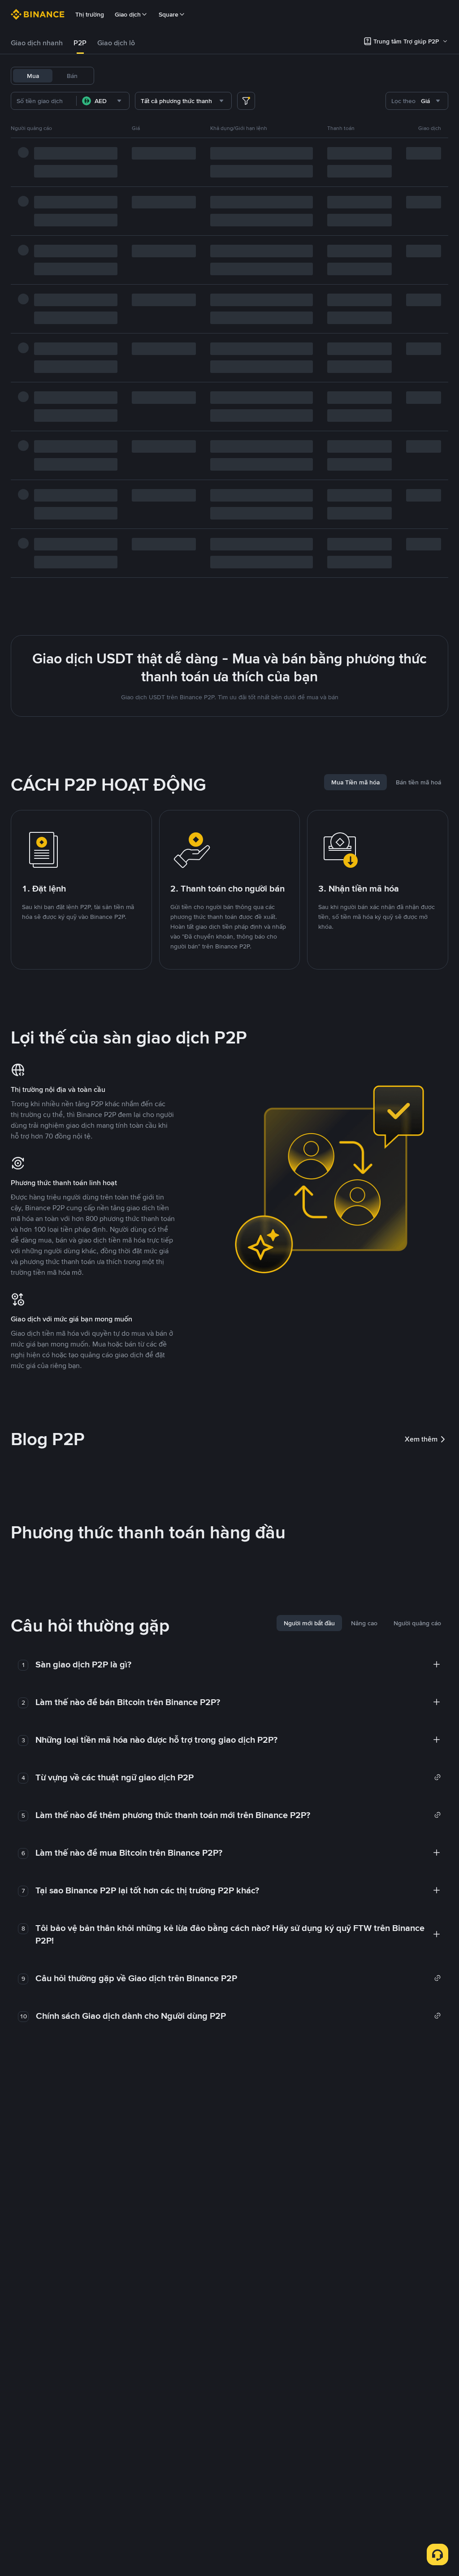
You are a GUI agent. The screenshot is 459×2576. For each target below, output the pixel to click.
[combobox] (103, 101)
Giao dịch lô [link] (116, 43)
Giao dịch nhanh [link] (37, 43)
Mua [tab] (33, 76)
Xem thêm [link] (421, 1439)
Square (169, 14)
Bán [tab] (72, 76)
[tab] (37, 43)
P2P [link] (80, 43)
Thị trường (90, 14)
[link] (238, 1777)
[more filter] (246, 101)
